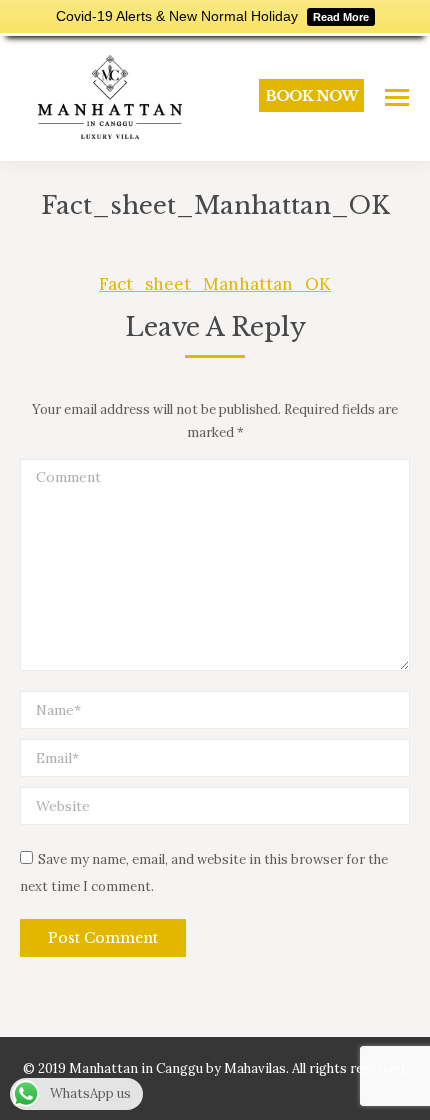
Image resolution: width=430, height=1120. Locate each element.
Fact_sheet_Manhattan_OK (215, 284)
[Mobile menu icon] (397, 97)
